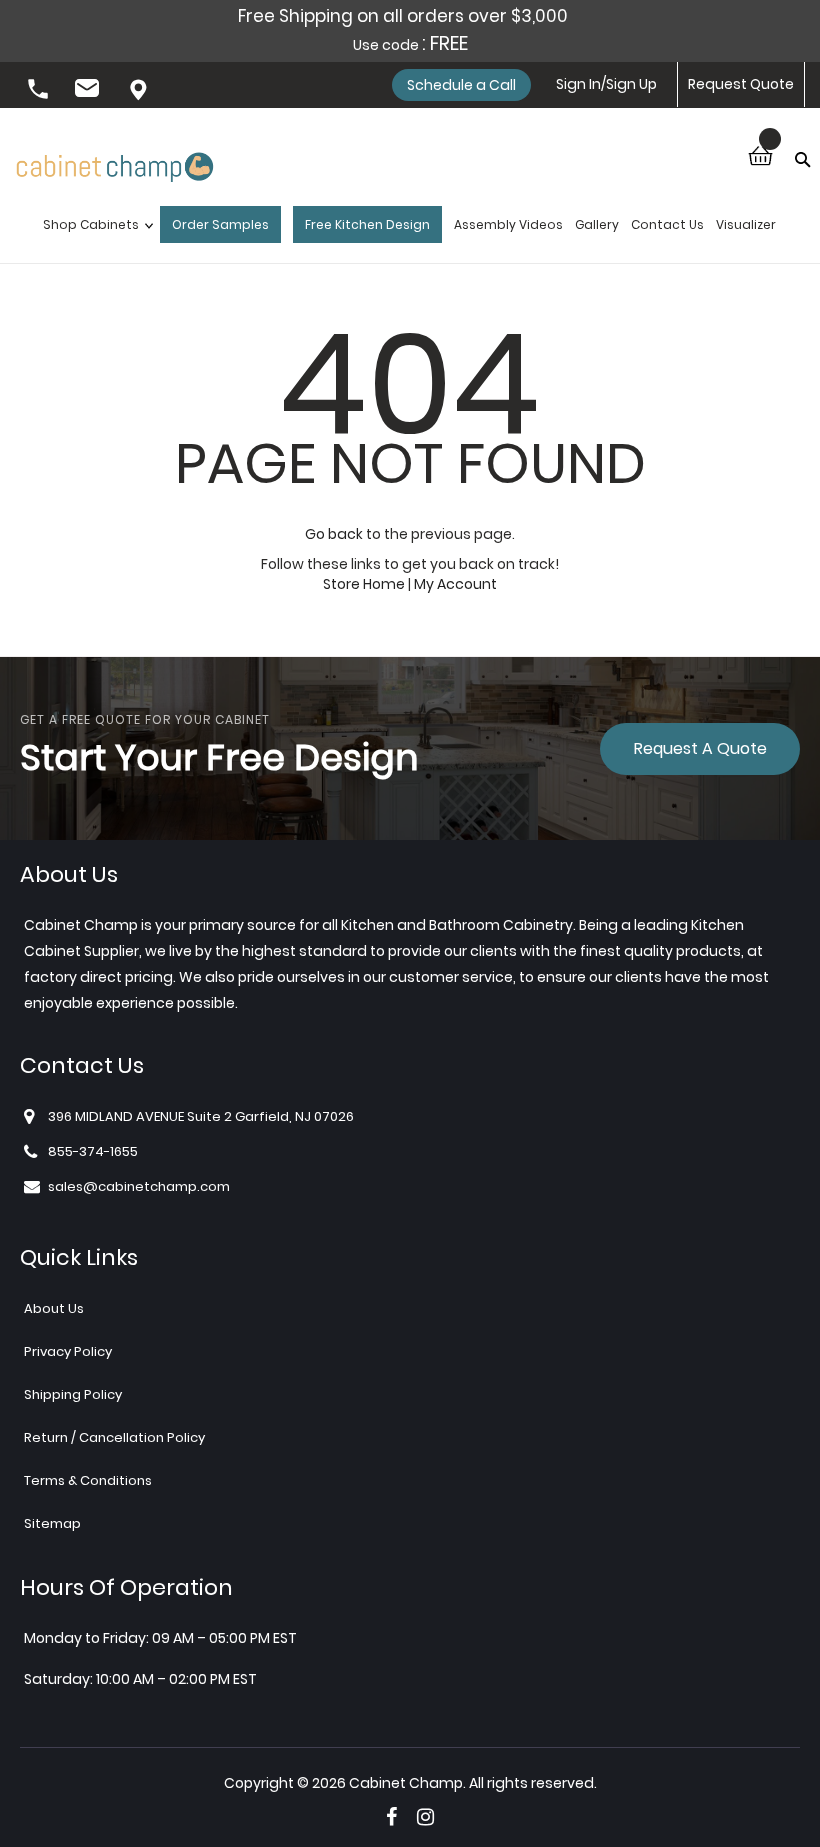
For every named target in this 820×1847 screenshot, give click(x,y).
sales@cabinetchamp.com (90, 91)
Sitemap (52, 1523)
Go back (334, 534)
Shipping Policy (73, 1394)
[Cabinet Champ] (115, 158)
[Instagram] (425, 1817)
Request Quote (741, 84)
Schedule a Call (461, 85)
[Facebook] (391, 1817)
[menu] (410, 229)
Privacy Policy (68, 1351)
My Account (455, 584)
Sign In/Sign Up (606, 84)
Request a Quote (700, 748)
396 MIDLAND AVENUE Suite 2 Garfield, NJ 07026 (140, 91)
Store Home (364, 584)
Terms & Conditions (88, 1480)
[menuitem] (93, 229)
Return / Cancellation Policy (114, 1437)
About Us (54, 1308)
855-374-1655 (40, 91)
